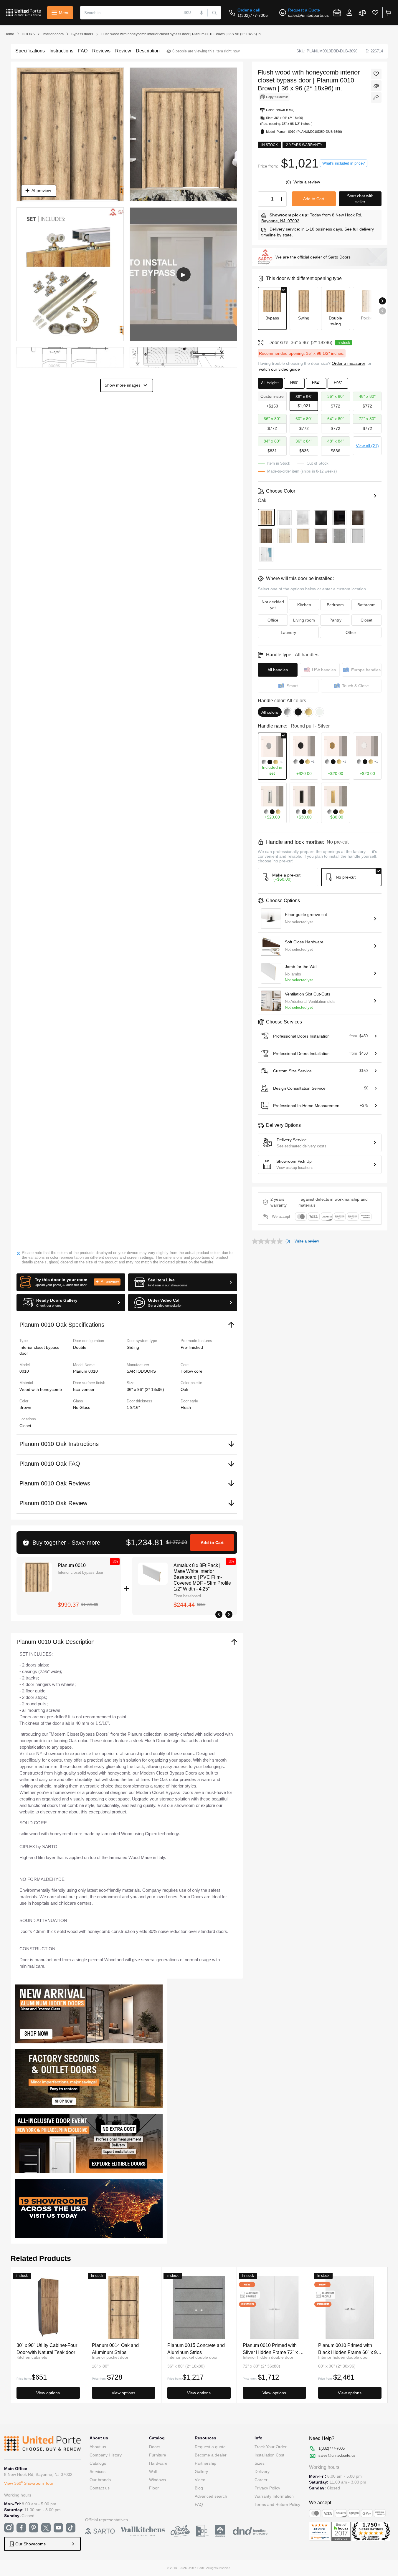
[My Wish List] (375, 13)
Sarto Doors (339, 257)
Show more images (123, 385)
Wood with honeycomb (41, 1389)
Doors (155, 2447)
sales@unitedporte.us (308, 15)
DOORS (28, 34)
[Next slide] (382, 301)
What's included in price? (343, 163)
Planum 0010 (72, 1565)
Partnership (205, 2463)
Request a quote (210, 2447)
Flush (186, 1407)
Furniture (158, 2455)
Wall (153, 2471)
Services (98, 2471)
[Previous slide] (382, 311)
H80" (294, 383)
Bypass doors (82, 34)
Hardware (158, 2463)
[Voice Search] (202, 13)
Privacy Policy (267, 2488)
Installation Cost (269, 2455)
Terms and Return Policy (277, 2504)
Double (80, 1347)
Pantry (335, 620)
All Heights (270, 383)
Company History (106, 2455)
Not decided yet (273, 605)
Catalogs (98, 2463)
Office (273, 620)
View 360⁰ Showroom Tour (29, 2483)
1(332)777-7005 (253, 15)
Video (200, 2480)
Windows (157, 2480)
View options (48, 2393)
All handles (278, 670)
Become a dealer (211, 2455)
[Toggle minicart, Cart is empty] (388, 13)
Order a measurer (349, 363)
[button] (71, 1282)
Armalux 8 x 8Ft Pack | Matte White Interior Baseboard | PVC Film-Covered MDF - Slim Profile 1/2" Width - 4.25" (202, 1577)
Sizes (260, 2463)
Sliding (133, 1347)
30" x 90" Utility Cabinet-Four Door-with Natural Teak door (47, 2349)
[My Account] (349, 13)
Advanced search (211, 2496)
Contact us (100, 2488)
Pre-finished (192, 1347)
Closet (25, 1426)
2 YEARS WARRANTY (279, 1202)
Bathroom (366, 605)
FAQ (199, 2504)
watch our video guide (279, 369)
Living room (304, 620)
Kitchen (304, 605)
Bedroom (335, 605)
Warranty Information (274, 2496)
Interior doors (53, 34)
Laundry (288, 632)
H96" (338, 383)
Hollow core (191, 1371)
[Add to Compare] (376, 86)
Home (9, 34)
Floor (154, 2488)
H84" (316, 383)
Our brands (100, 2480)
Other (351, 632)
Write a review (307, 182)
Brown (25, 1407)
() (289, 182)
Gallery (201, 2471)
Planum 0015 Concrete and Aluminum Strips (196, 2349)
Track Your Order (271, 2447)
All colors (270, 712)
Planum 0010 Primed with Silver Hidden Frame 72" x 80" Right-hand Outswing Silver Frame (274, 2349)
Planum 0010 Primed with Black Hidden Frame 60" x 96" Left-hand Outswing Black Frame (350, 2349)
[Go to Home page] (24, 13)
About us (98, 2447)
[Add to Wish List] (376, 74)
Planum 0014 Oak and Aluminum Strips (115, 2349)
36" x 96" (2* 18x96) (145, 1389)
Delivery (262, 2471)
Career (261, 2480)
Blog (199, 2488)
